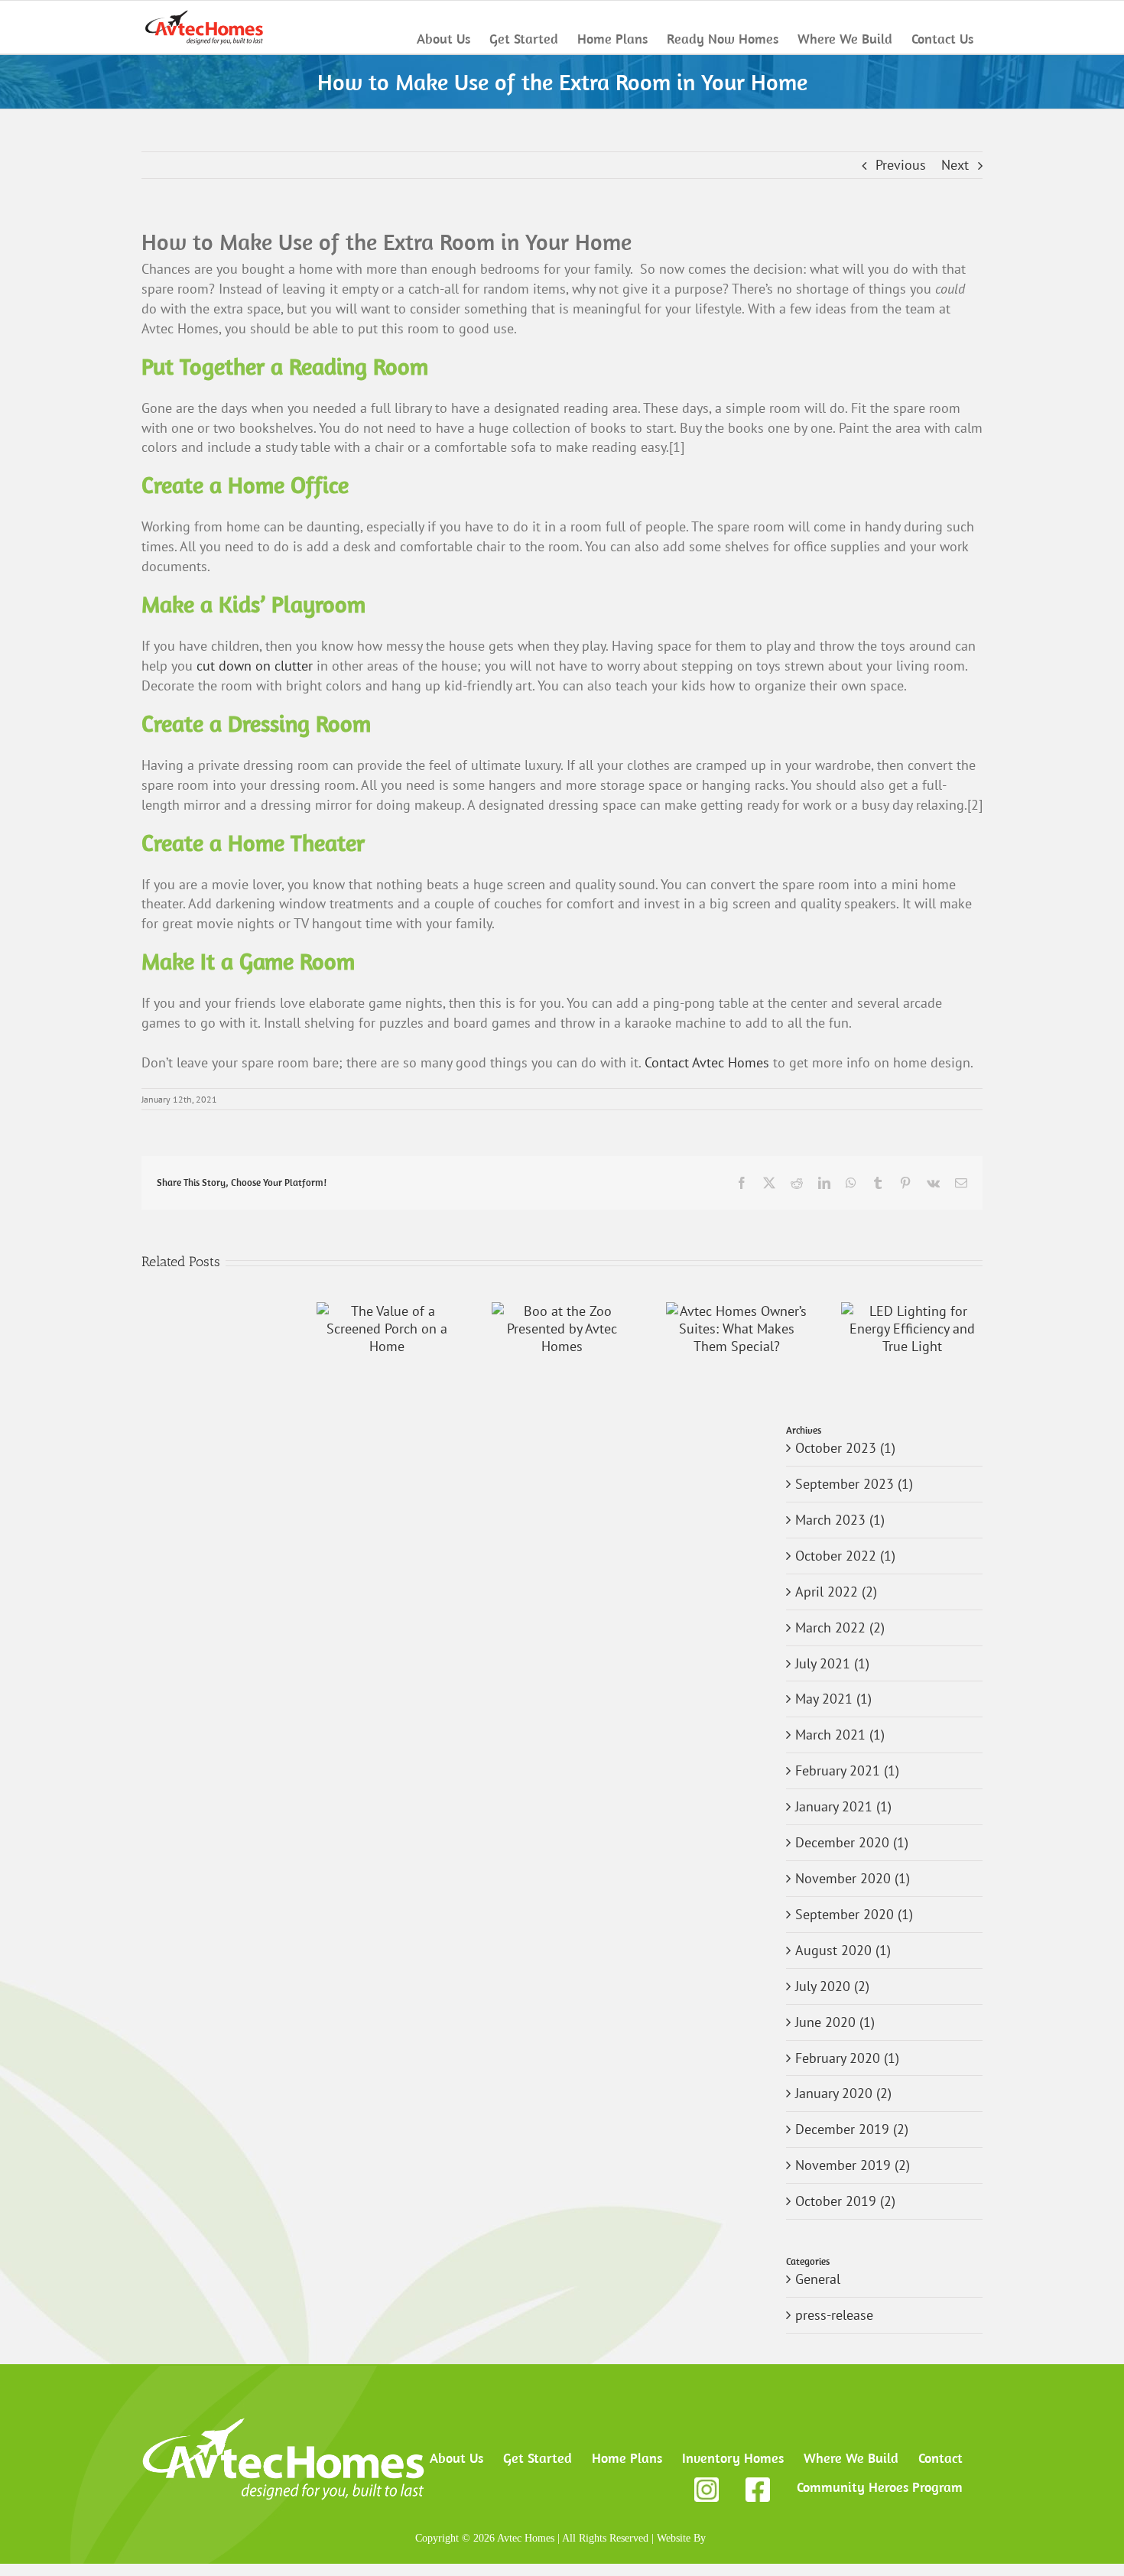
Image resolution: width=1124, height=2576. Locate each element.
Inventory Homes (733, 2458)
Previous (901, 165)
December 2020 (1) (852, 1842)
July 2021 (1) (832, 1663)
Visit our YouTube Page (707, 2490)
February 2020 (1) (847, 2058)
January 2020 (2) (843, 2093)
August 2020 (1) (843, 1950)
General (818, 2279)
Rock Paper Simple (746, 2538)
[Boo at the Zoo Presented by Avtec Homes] (562, 1311)
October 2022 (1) (845, 1556)
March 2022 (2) (840, 1627)
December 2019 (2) (852, 2129)
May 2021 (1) (833, 1699)
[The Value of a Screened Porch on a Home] (387, 1311)
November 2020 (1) (853, 1878)
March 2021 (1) (840, 1735)
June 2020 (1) (835, 2022)
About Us (456, 2458)
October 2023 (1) (845, 1448)
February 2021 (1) (847, 1770)
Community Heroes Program (880, 2487)
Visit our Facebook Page (758, 2490)
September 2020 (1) (854, 1914)
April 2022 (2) (836, 1592)
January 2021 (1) (843, 1806)
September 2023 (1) (854, 1484)
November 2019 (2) (853, 2165)
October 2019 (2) (845, 2201)
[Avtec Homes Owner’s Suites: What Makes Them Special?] (737, 1311)
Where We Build (851, 2458)
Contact (940, 2458)
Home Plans (627, 2458)
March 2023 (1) (840, 1520)
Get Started (538, 2458)
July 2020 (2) (832, 1986)
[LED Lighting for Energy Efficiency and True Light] (912, 1311)
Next (955, 165)
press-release (834, 2315)
